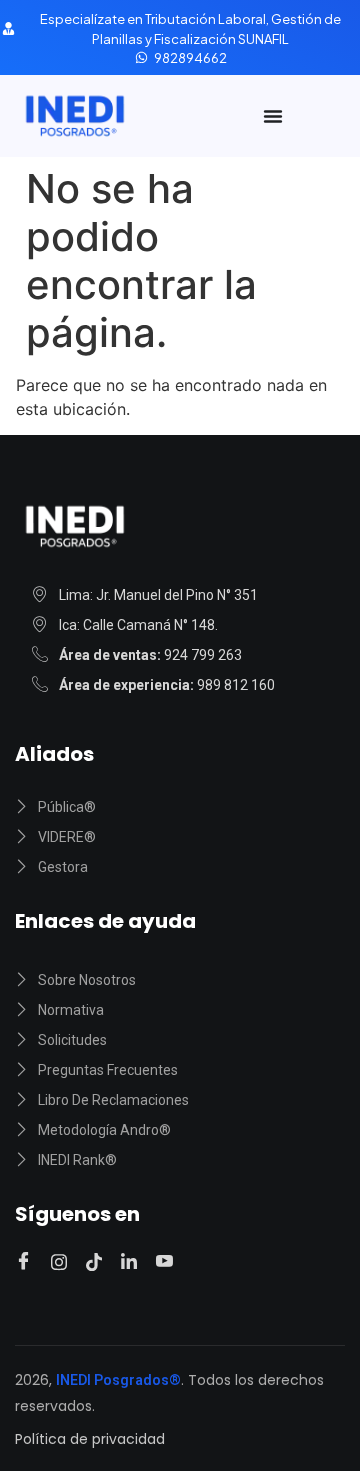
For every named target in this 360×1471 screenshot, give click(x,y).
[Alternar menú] (273, 116)
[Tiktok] (97, 1261)
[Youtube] (167, 1262)
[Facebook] (26, 1262)
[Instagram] (62, 1261)
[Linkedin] (132, 1261)
